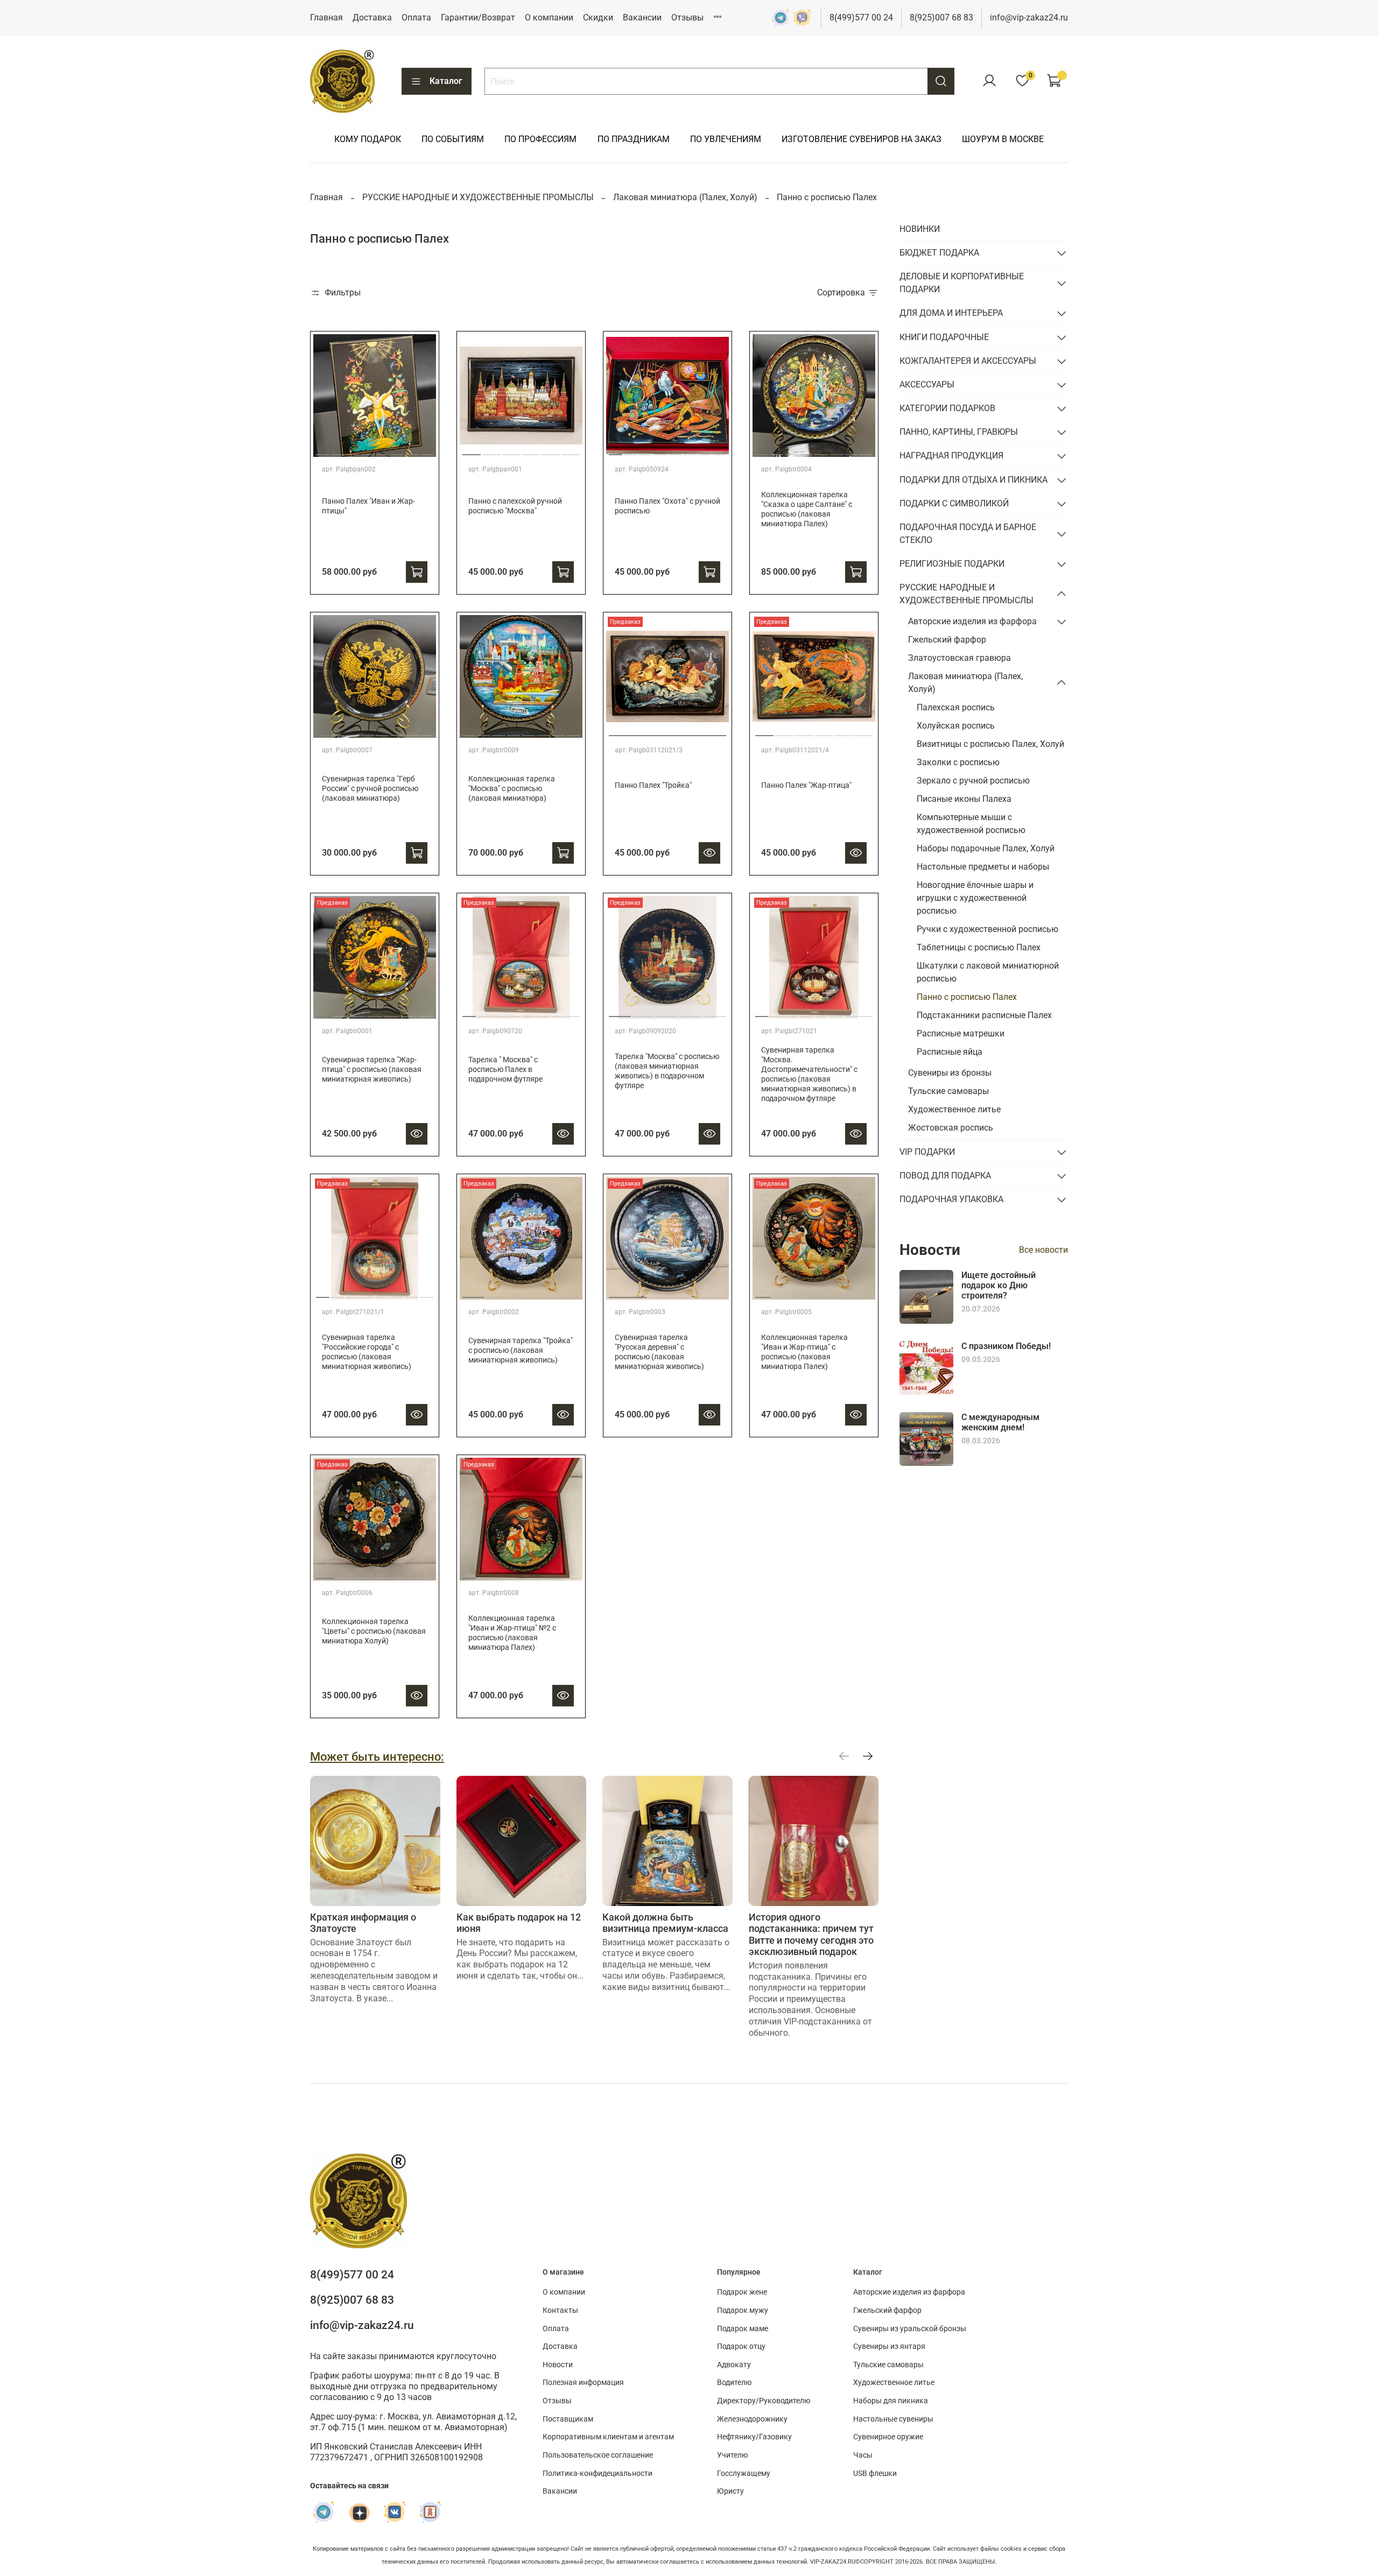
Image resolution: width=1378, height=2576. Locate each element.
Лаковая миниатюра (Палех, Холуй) (685, 197)
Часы (863, 2455)
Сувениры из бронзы (950, 1073)
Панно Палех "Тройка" (653, 785)
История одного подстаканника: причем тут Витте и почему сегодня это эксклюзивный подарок (811, 1935)
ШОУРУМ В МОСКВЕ (1003, 139)
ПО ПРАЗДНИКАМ (634, 139)
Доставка (372, 17)
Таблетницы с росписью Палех (979, 947)
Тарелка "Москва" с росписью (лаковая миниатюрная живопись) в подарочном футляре (667, 1071)
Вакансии (642, 17)
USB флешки (875, 2473)
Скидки (598, 17)
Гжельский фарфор (947, 640)
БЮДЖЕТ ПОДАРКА (939, 253)
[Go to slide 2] (338, 450)
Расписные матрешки (961, 1033)
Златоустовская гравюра (959, 658)
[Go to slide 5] (382, 450)
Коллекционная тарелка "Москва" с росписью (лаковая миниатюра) (512, 789)
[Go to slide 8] (427, 450)
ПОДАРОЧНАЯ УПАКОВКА (951, 1199)
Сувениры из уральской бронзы (910, 2329)
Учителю (732, 2455)
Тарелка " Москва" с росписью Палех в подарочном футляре (505, 1070)
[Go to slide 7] (412, 450)
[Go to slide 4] (367, 450)
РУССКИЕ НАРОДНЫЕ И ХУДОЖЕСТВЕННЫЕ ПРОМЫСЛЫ (478, 197)
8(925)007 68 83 (941, 17)
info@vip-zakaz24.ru (1029, 17)
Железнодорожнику (752, 2419)
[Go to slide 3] (352, 450)
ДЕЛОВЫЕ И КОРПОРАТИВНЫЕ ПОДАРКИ (962, 283)
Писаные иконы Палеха (964, 799)
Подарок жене (742, 2292)
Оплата (416, 17)
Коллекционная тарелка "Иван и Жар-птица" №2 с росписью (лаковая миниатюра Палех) (512, 1633)
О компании (549, 17)
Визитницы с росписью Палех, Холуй (990, 744)
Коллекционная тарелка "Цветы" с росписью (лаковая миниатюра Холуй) (374, 1631)
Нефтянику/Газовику (754, 2437)
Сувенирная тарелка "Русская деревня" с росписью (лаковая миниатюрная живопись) (659, 1352)
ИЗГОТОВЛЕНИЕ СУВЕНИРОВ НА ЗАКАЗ (862, 139)
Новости (558, 2365)
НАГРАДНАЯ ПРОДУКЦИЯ (951, 456)
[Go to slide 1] (323, 450)
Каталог (446, 81)
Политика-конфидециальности (597, 2473)
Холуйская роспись (956, 726)
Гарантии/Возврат (478, 17)
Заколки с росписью (958, 762)
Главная (326, 17)
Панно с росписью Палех (967, 997)
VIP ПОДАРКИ (927, 1152)
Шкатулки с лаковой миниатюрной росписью (988, 972)
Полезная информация (583, 2383)
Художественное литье (954, 1109)
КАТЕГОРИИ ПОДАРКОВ (947, 408)
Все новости (1043, 1250)
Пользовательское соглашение (598, 2455)
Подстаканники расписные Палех (984, 1015)
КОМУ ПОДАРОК (368, 139)
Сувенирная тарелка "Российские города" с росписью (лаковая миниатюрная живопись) (367, 1352)
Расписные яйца (950, 1052)
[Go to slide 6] (397, 450)
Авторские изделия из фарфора (972, 621)
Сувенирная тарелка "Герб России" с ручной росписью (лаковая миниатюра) (370, 789)
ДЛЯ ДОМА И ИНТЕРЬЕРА (951, 313)
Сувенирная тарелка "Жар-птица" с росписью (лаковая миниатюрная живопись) (372, 1070)
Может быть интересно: (377, 1756)
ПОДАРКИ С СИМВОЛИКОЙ (954, 503)
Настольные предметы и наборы (983, 867)
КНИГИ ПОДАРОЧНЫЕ (944, 337)
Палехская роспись (956, 707)
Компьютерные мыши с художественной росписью (971, 824)
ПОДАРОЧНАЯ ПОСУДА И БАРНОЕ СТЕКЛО (968, 534)
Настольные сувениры (893, 2419)
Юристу (730, 2491)
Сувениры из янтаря (889, 2346)
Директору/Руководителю (764, 2401)
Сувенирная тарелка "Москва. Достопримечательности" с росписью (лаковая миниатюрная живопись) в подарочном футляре (809, 1074)
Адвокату (734, 2365)
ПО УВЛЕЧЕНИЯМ (726, 139)
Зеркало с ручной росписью (973, 781)
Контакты (560, 2310)
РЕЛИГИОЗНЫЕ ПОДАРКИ (952, 564)
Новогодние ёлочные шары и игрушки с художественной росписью (975, 898)
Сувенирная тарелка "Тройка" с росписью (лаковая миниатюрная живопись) (521, 1350)
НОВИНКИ (920, 229)
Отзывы (687, 17)
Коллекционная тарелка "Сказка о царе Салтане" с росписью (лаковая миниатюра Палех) (807, 509)
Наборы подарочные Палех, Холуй (986, 848)
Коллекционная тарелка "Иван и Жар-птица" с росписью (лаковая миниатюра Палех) (804, 1352)
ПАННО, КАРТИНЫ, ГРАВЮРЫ (959, 432)
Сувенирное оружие (888, 2437)
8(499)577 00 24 (861, 17)
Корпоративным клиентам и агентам (608, 2437)
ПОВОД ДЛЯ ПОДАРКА (945, 1176)
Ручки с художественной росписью (987, 929)
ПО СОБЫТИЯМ (453, 139)
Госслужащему (744, 2473)
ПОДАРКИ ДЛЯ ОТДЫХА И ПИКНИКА (973, 480)
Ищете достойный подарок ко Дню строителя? (999, 1285)
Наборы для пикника (891, 2401)
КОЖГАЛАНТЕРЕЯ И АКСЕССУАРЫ (968, 361)
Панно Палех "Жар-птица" (806, 785)
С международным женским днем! (1000, 1422)
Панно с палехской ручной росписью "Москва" (515, 506)
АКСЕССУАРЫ (927, 384)
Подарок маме (743, 2329)
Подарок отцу (741, 2346)
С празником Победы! (1006, 1346)
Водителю (734, 2383)
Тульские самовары (948, 1091)
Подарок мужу (743, 2310)
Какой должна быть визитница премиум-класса (665, 1923)
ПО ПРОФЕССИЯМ (540, 139)
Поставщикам (568, 2419)
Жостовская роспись (951, 1128)
